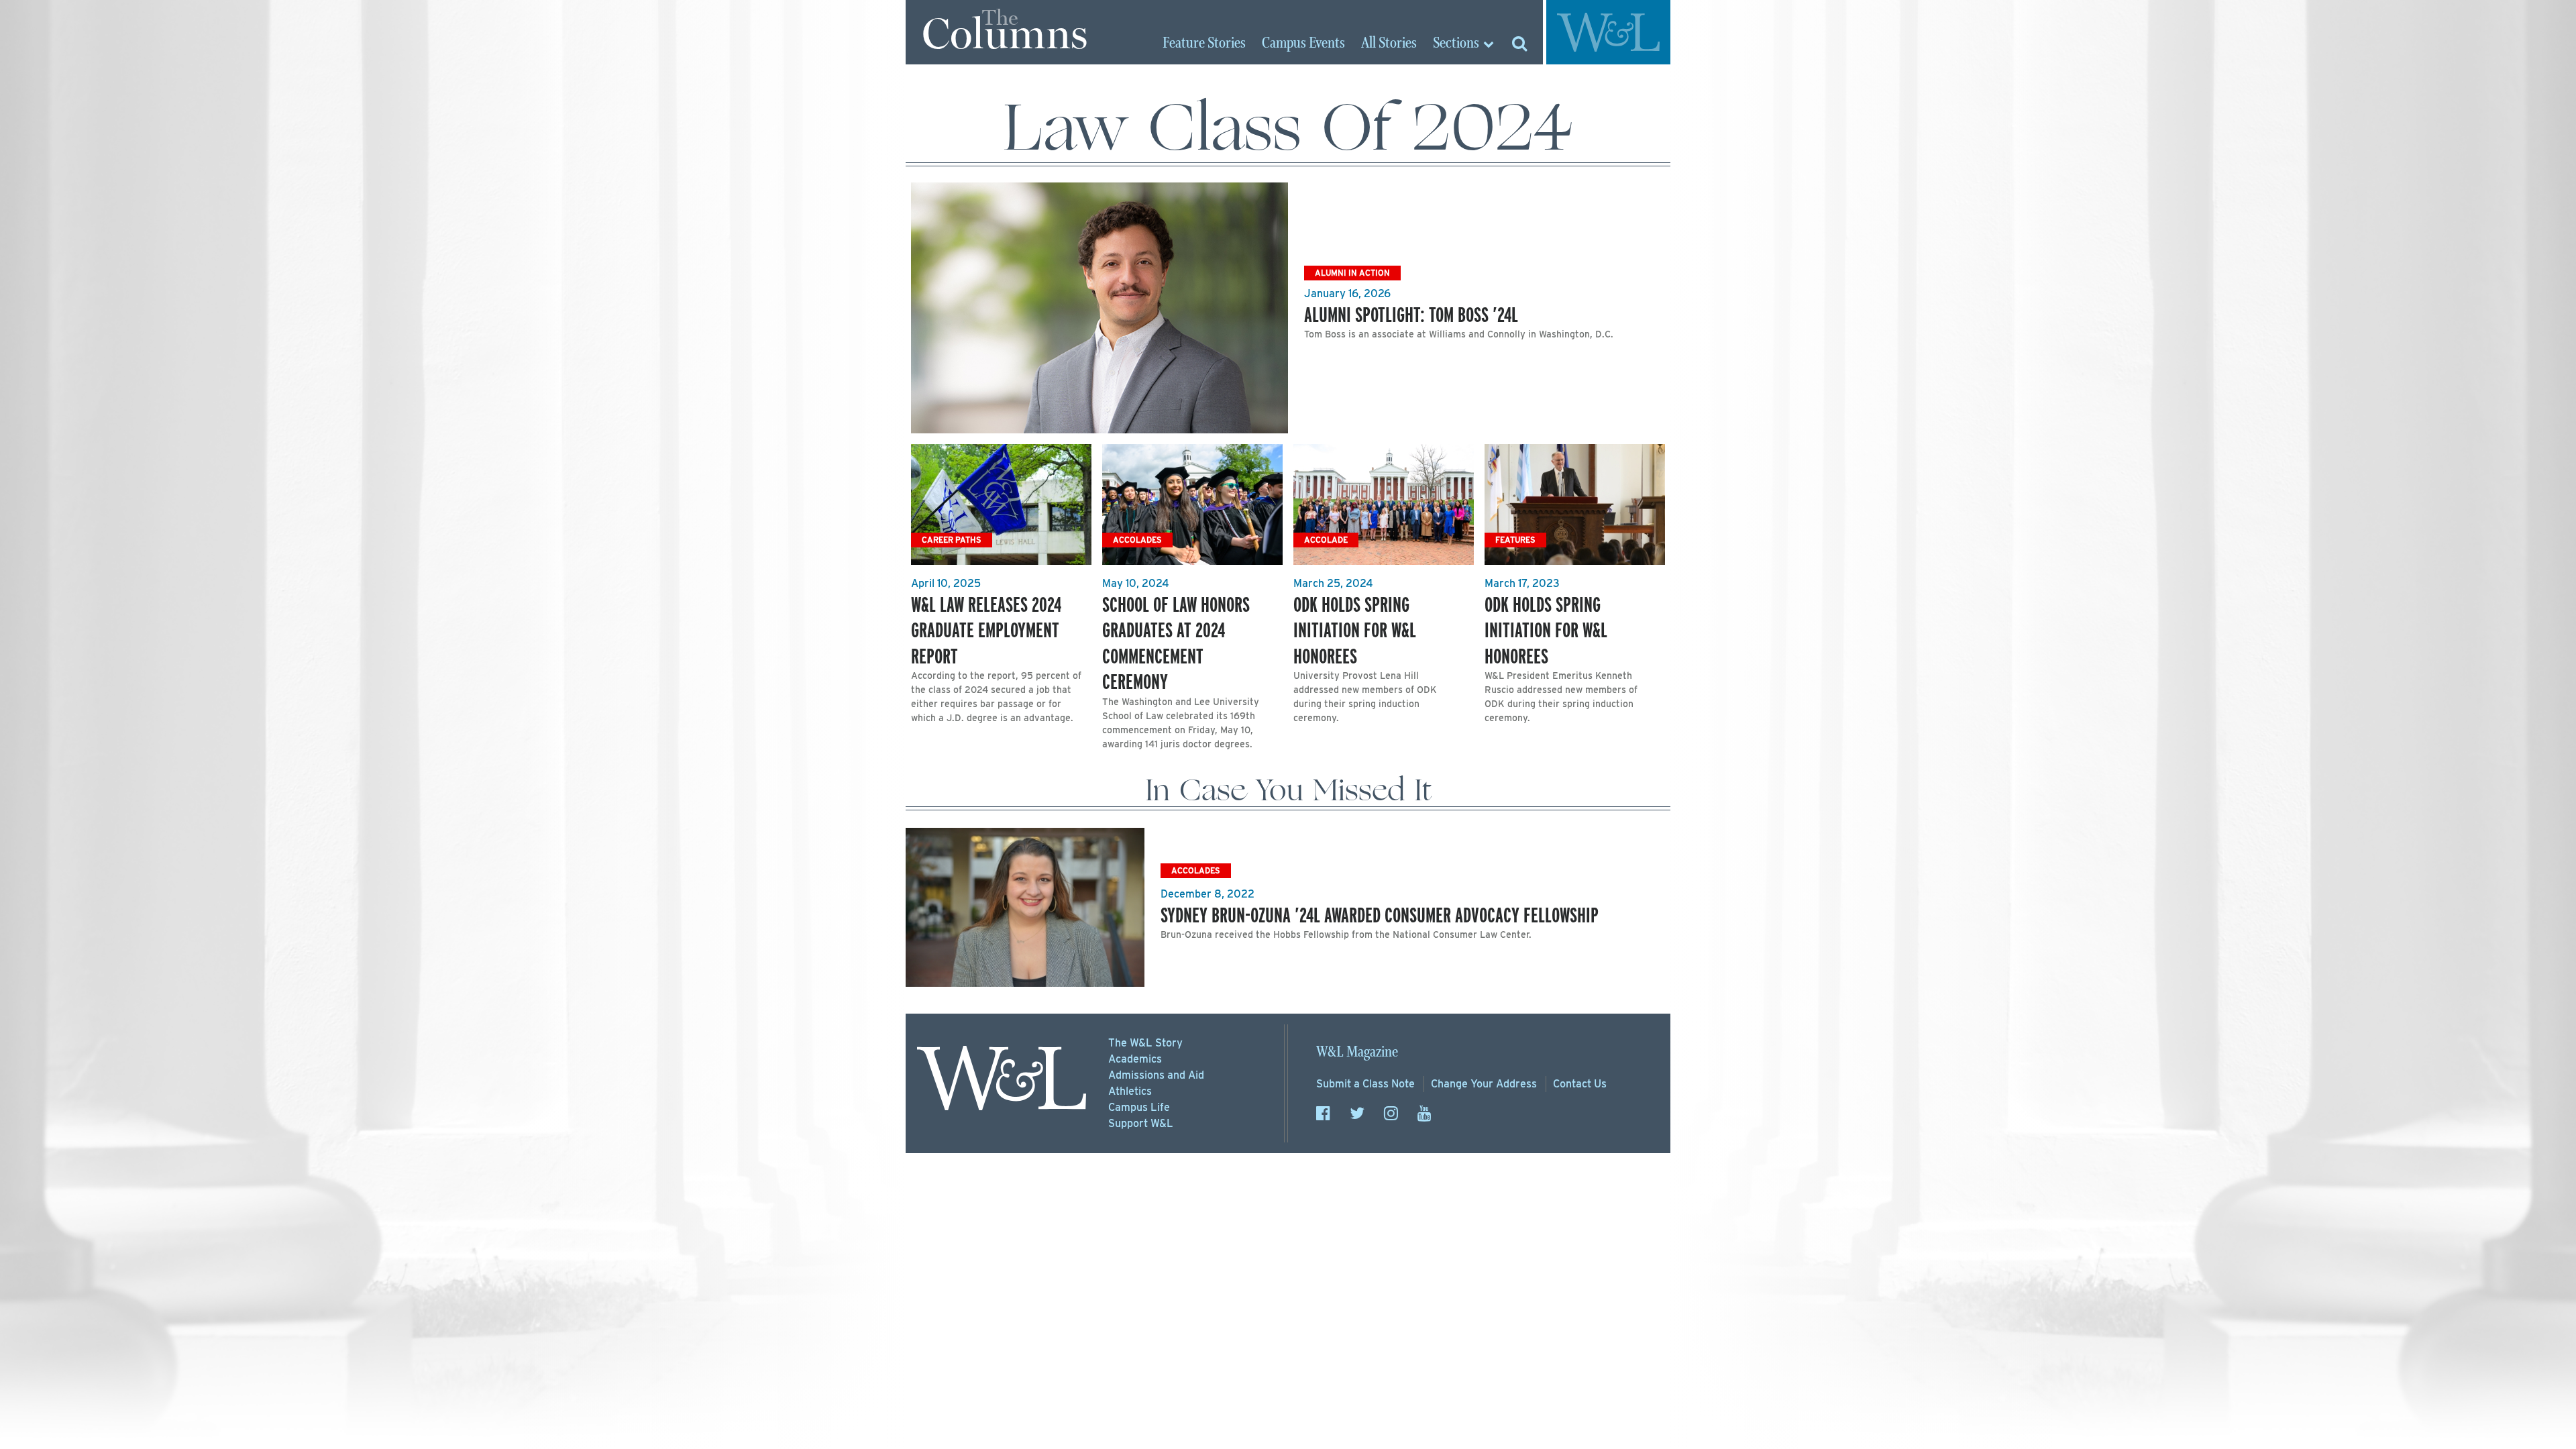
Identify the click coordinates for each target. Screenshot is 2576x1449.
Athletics (1130, 1091)
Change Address (1484, 1084)
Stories (1204, 44)
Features (1515, 540)
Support (1141, 1123)
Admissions (1156, 1075)
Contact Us (1580, 1084)
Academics (1135, 1059)
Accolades (1137, 540)
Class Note (1365, 1084)
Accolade (1326, 540)
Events (1303, 44)
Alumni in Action (1352, 273)
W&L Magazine (1357, 1052)
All (1389, 44)
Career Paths (952, 540)
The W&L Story (1145, 1043)
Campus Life (1139, 1107)
